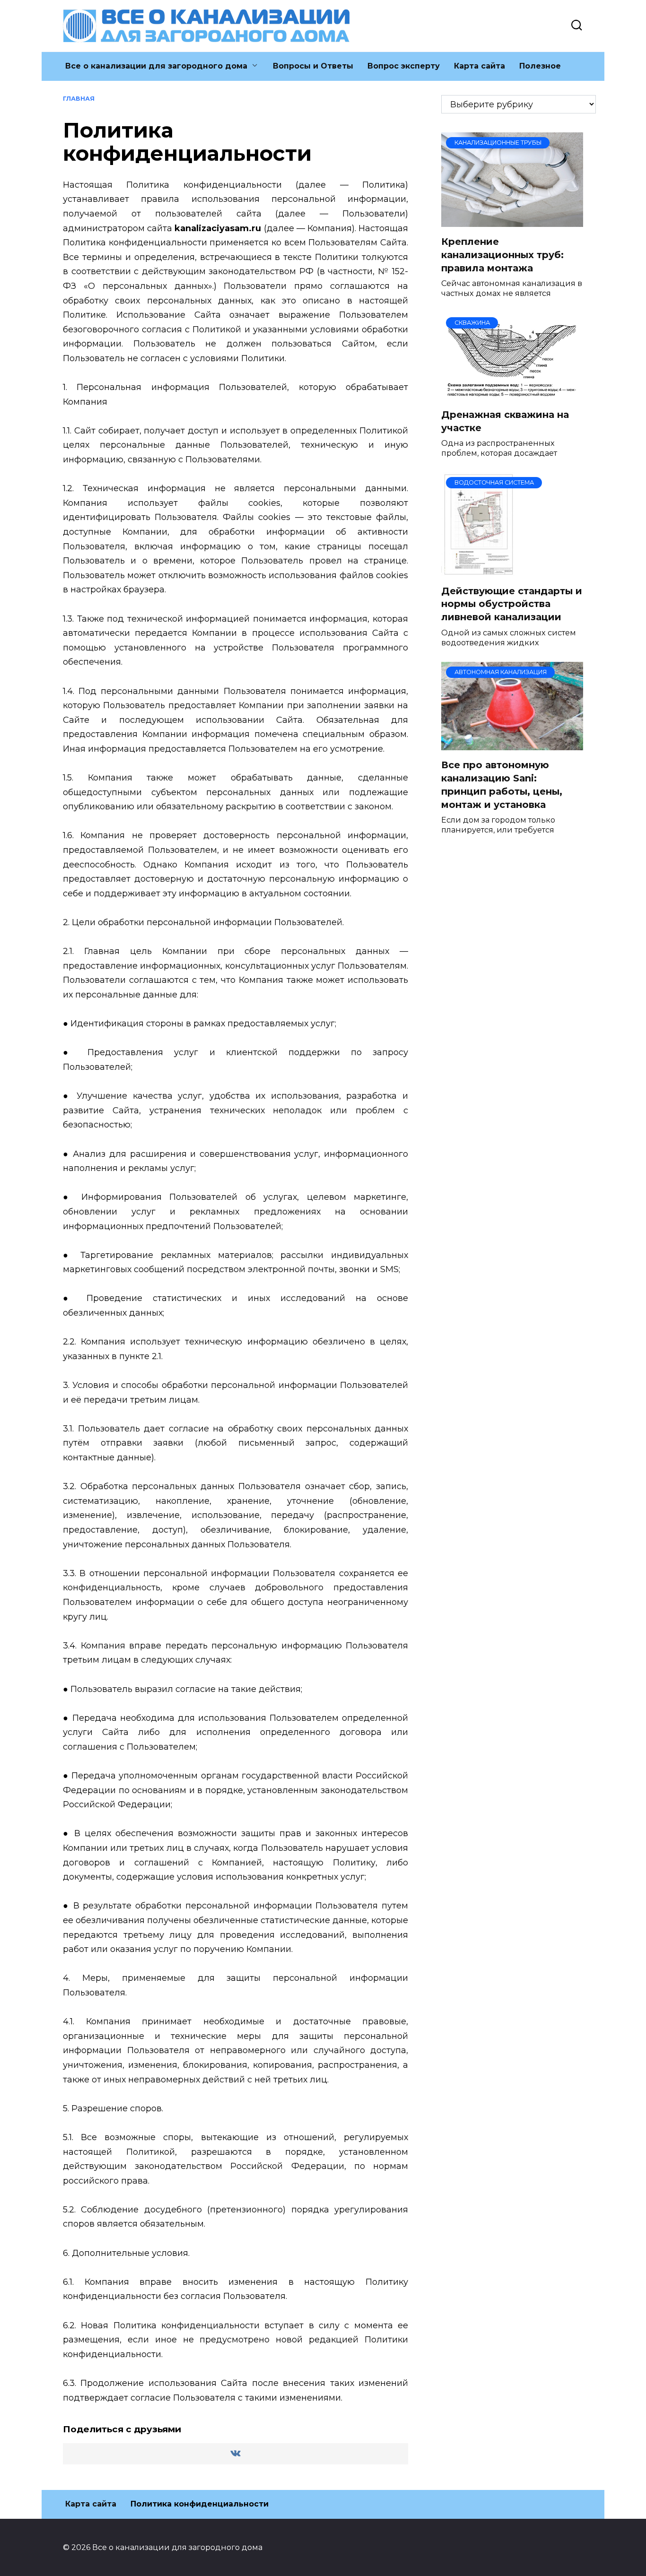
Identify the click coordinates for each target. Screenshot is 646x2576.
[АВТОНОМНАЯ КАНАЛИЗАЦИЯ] (512, 745)
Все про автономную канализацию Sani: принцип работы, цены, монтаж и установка (502, 785)
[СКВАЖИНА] (512, 394)
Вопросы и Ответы (313, 66)
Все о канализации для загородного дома (156, 66)
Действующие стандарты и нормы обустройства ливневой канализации (512, 604)
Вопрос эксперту (404, 66)
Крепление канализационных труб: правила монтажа (502, 255)
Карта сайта (480, 66)
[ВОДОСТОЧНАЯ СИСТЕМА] (478, 570)
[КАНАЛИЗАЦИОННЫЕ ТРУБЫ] (512, 221)
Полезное (540, 66)
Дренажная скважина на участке (505, 421)
